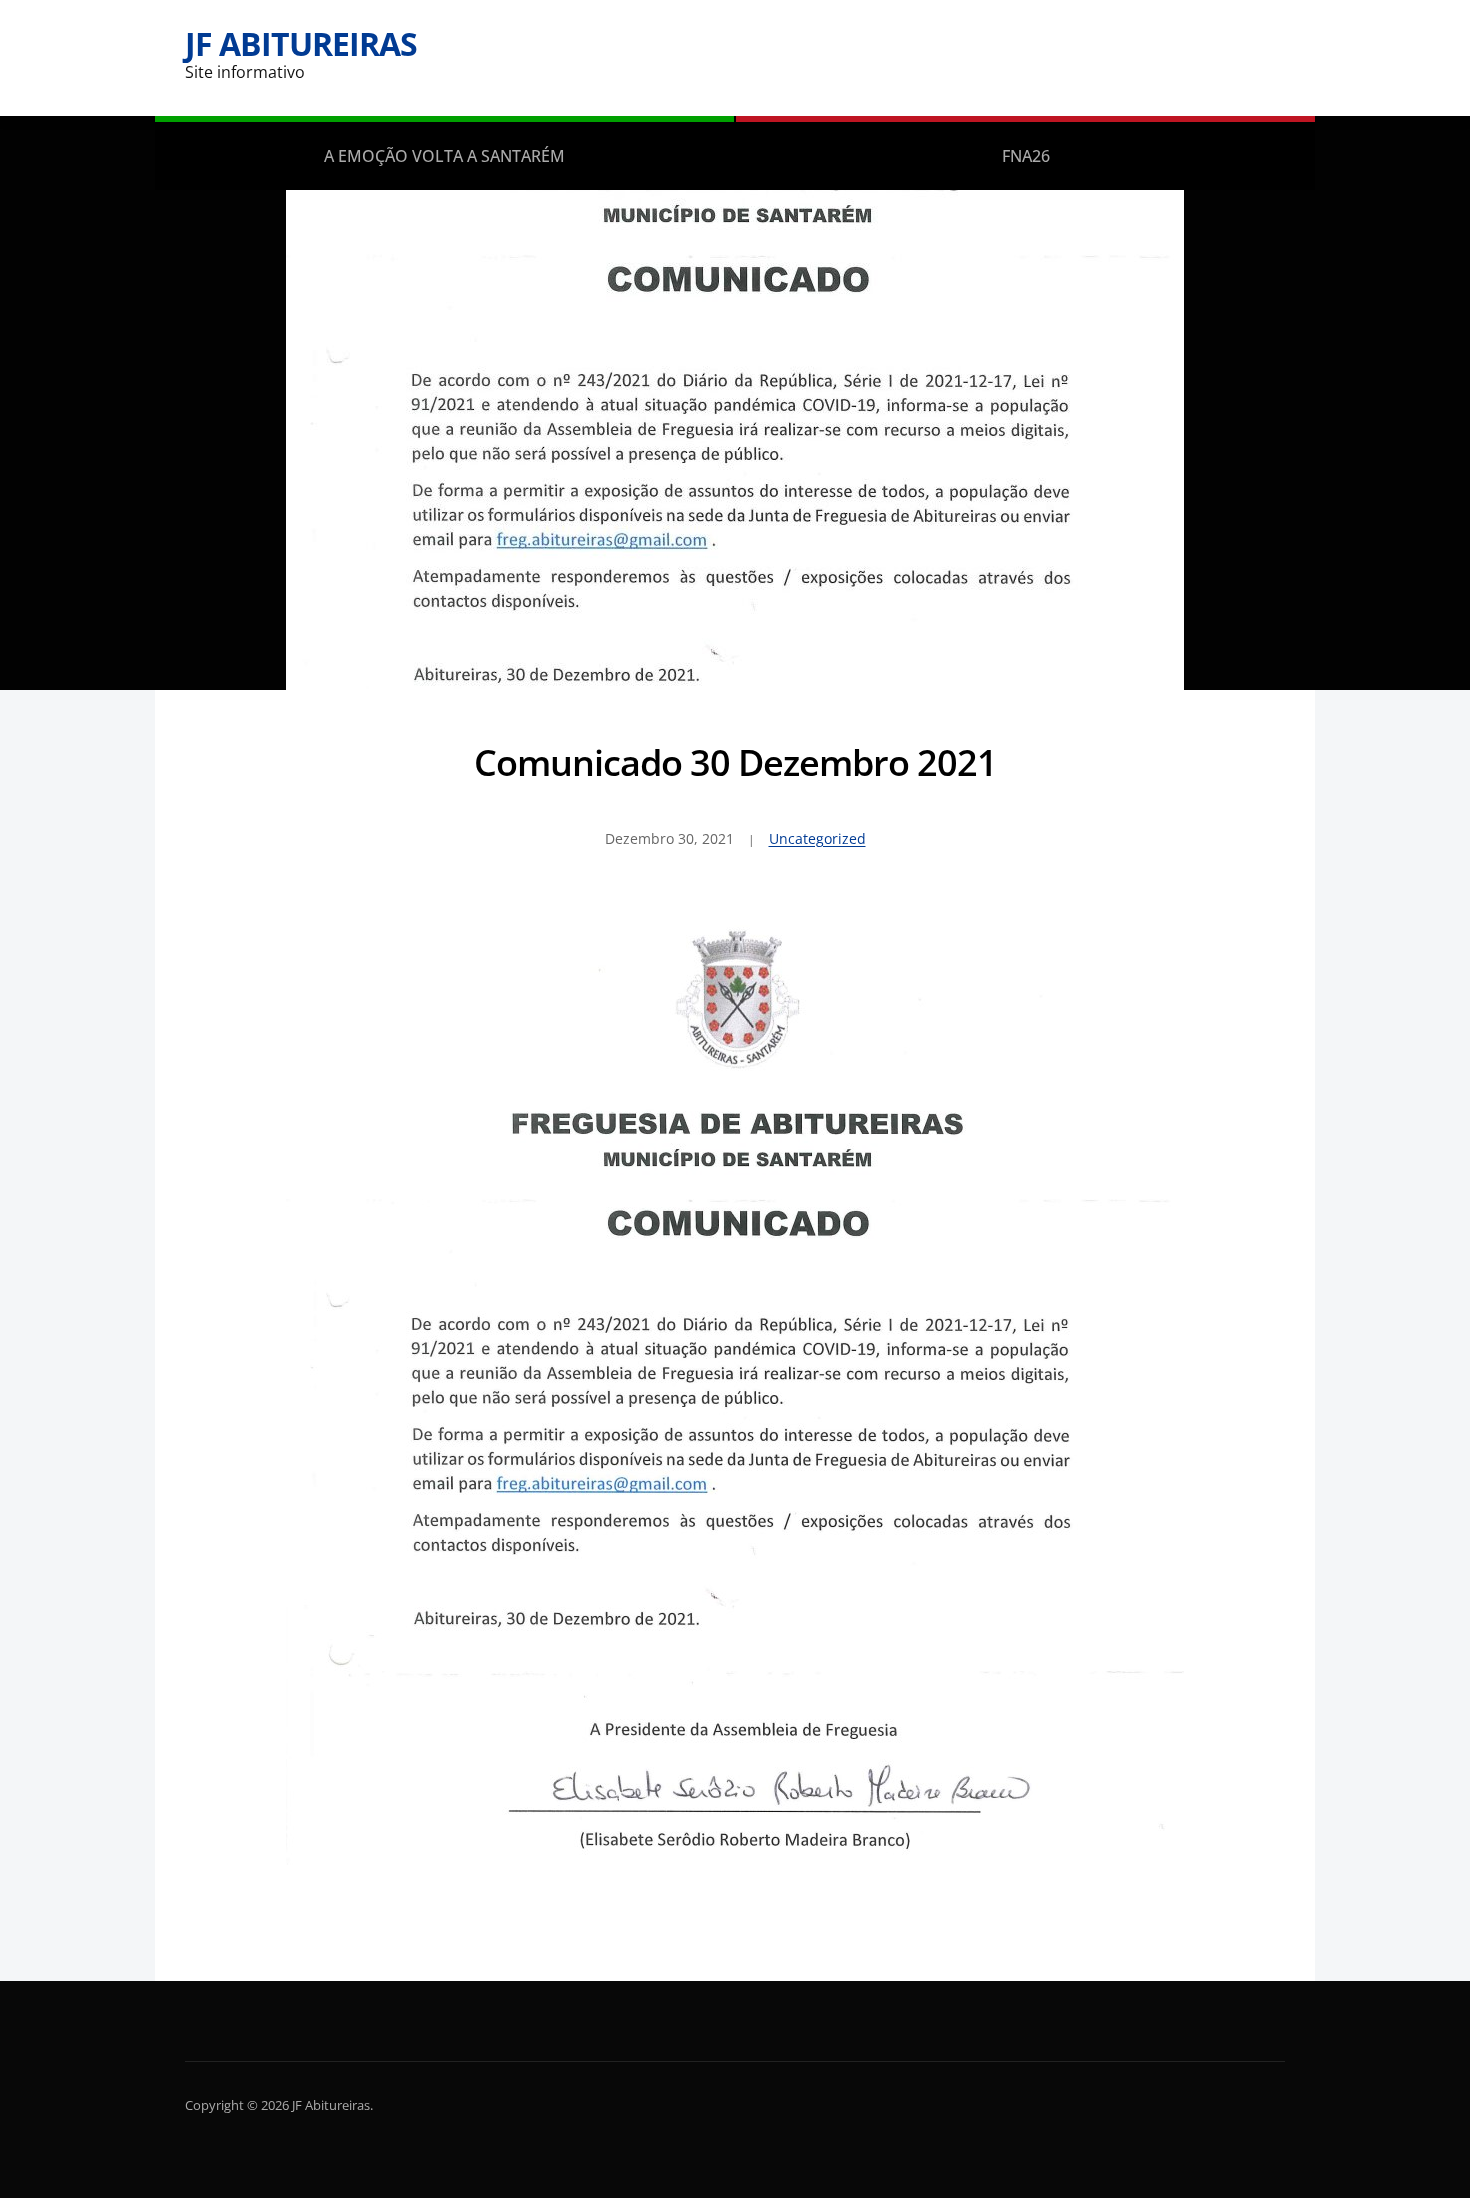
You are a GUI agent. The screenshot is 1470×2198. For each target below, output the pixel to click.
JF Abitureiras (301, 43)
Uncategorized (817, 838)
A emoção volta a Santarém (444, 156)
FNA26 (1026, 156)
